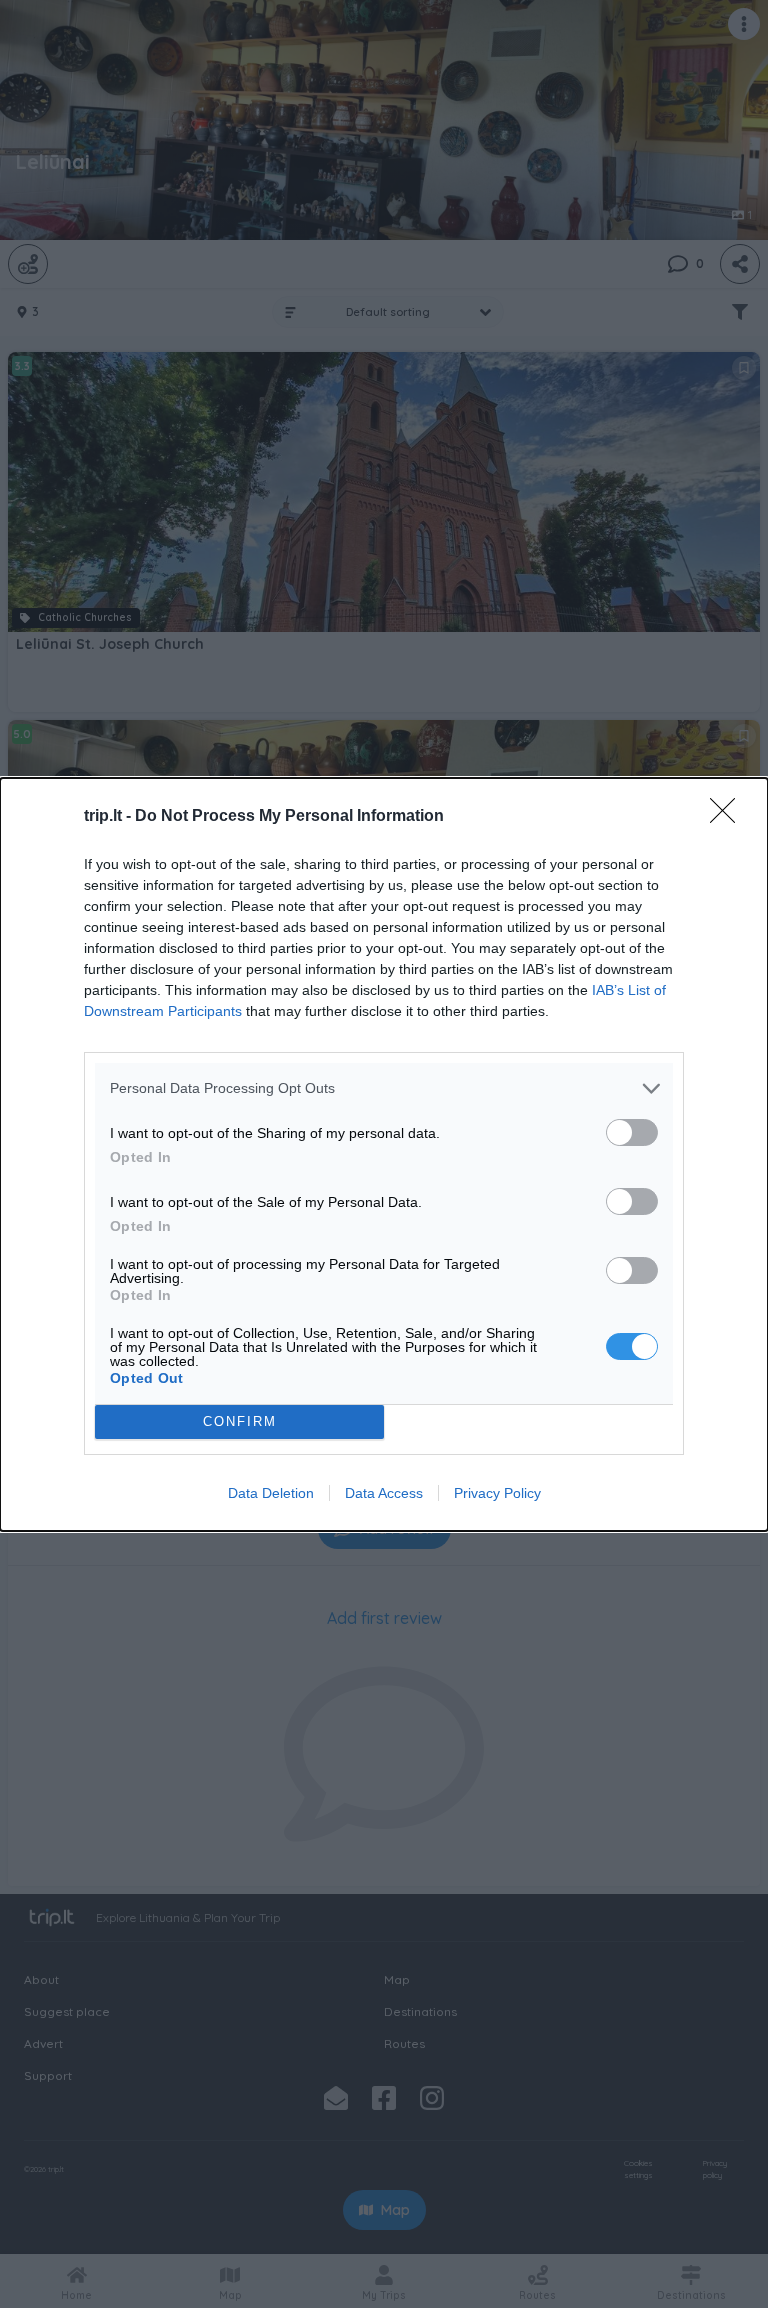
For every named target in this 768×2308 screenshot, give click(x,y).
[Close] (729, 817)
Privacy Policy (497, 1493)
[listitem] (384, 1088)
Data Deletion (271, 1493)
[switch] (632, 1132)
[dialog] (384, 1154)
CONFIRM (240, 1421)
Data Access (384, 1493)
